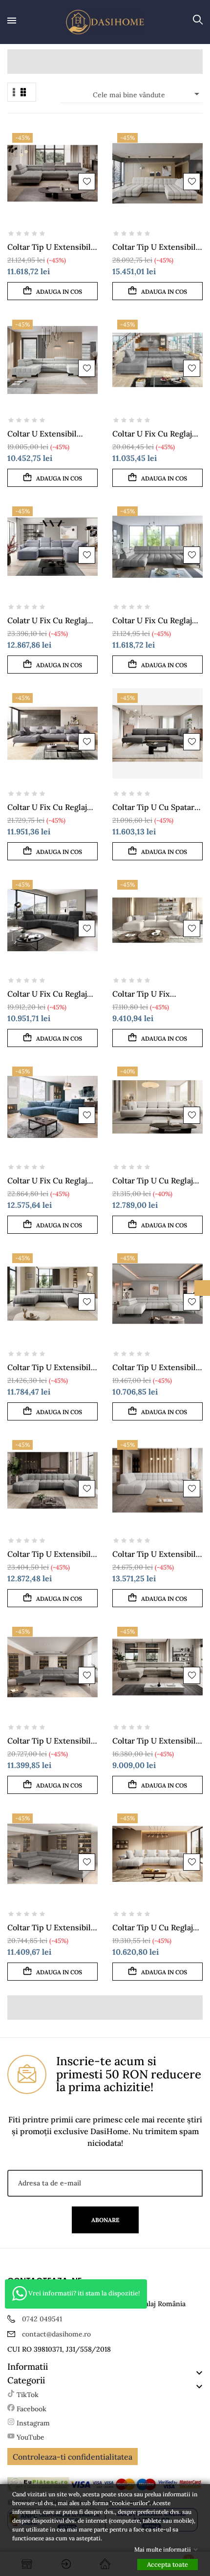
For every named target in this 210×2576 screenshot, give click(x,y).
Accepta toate (168, 2565)
